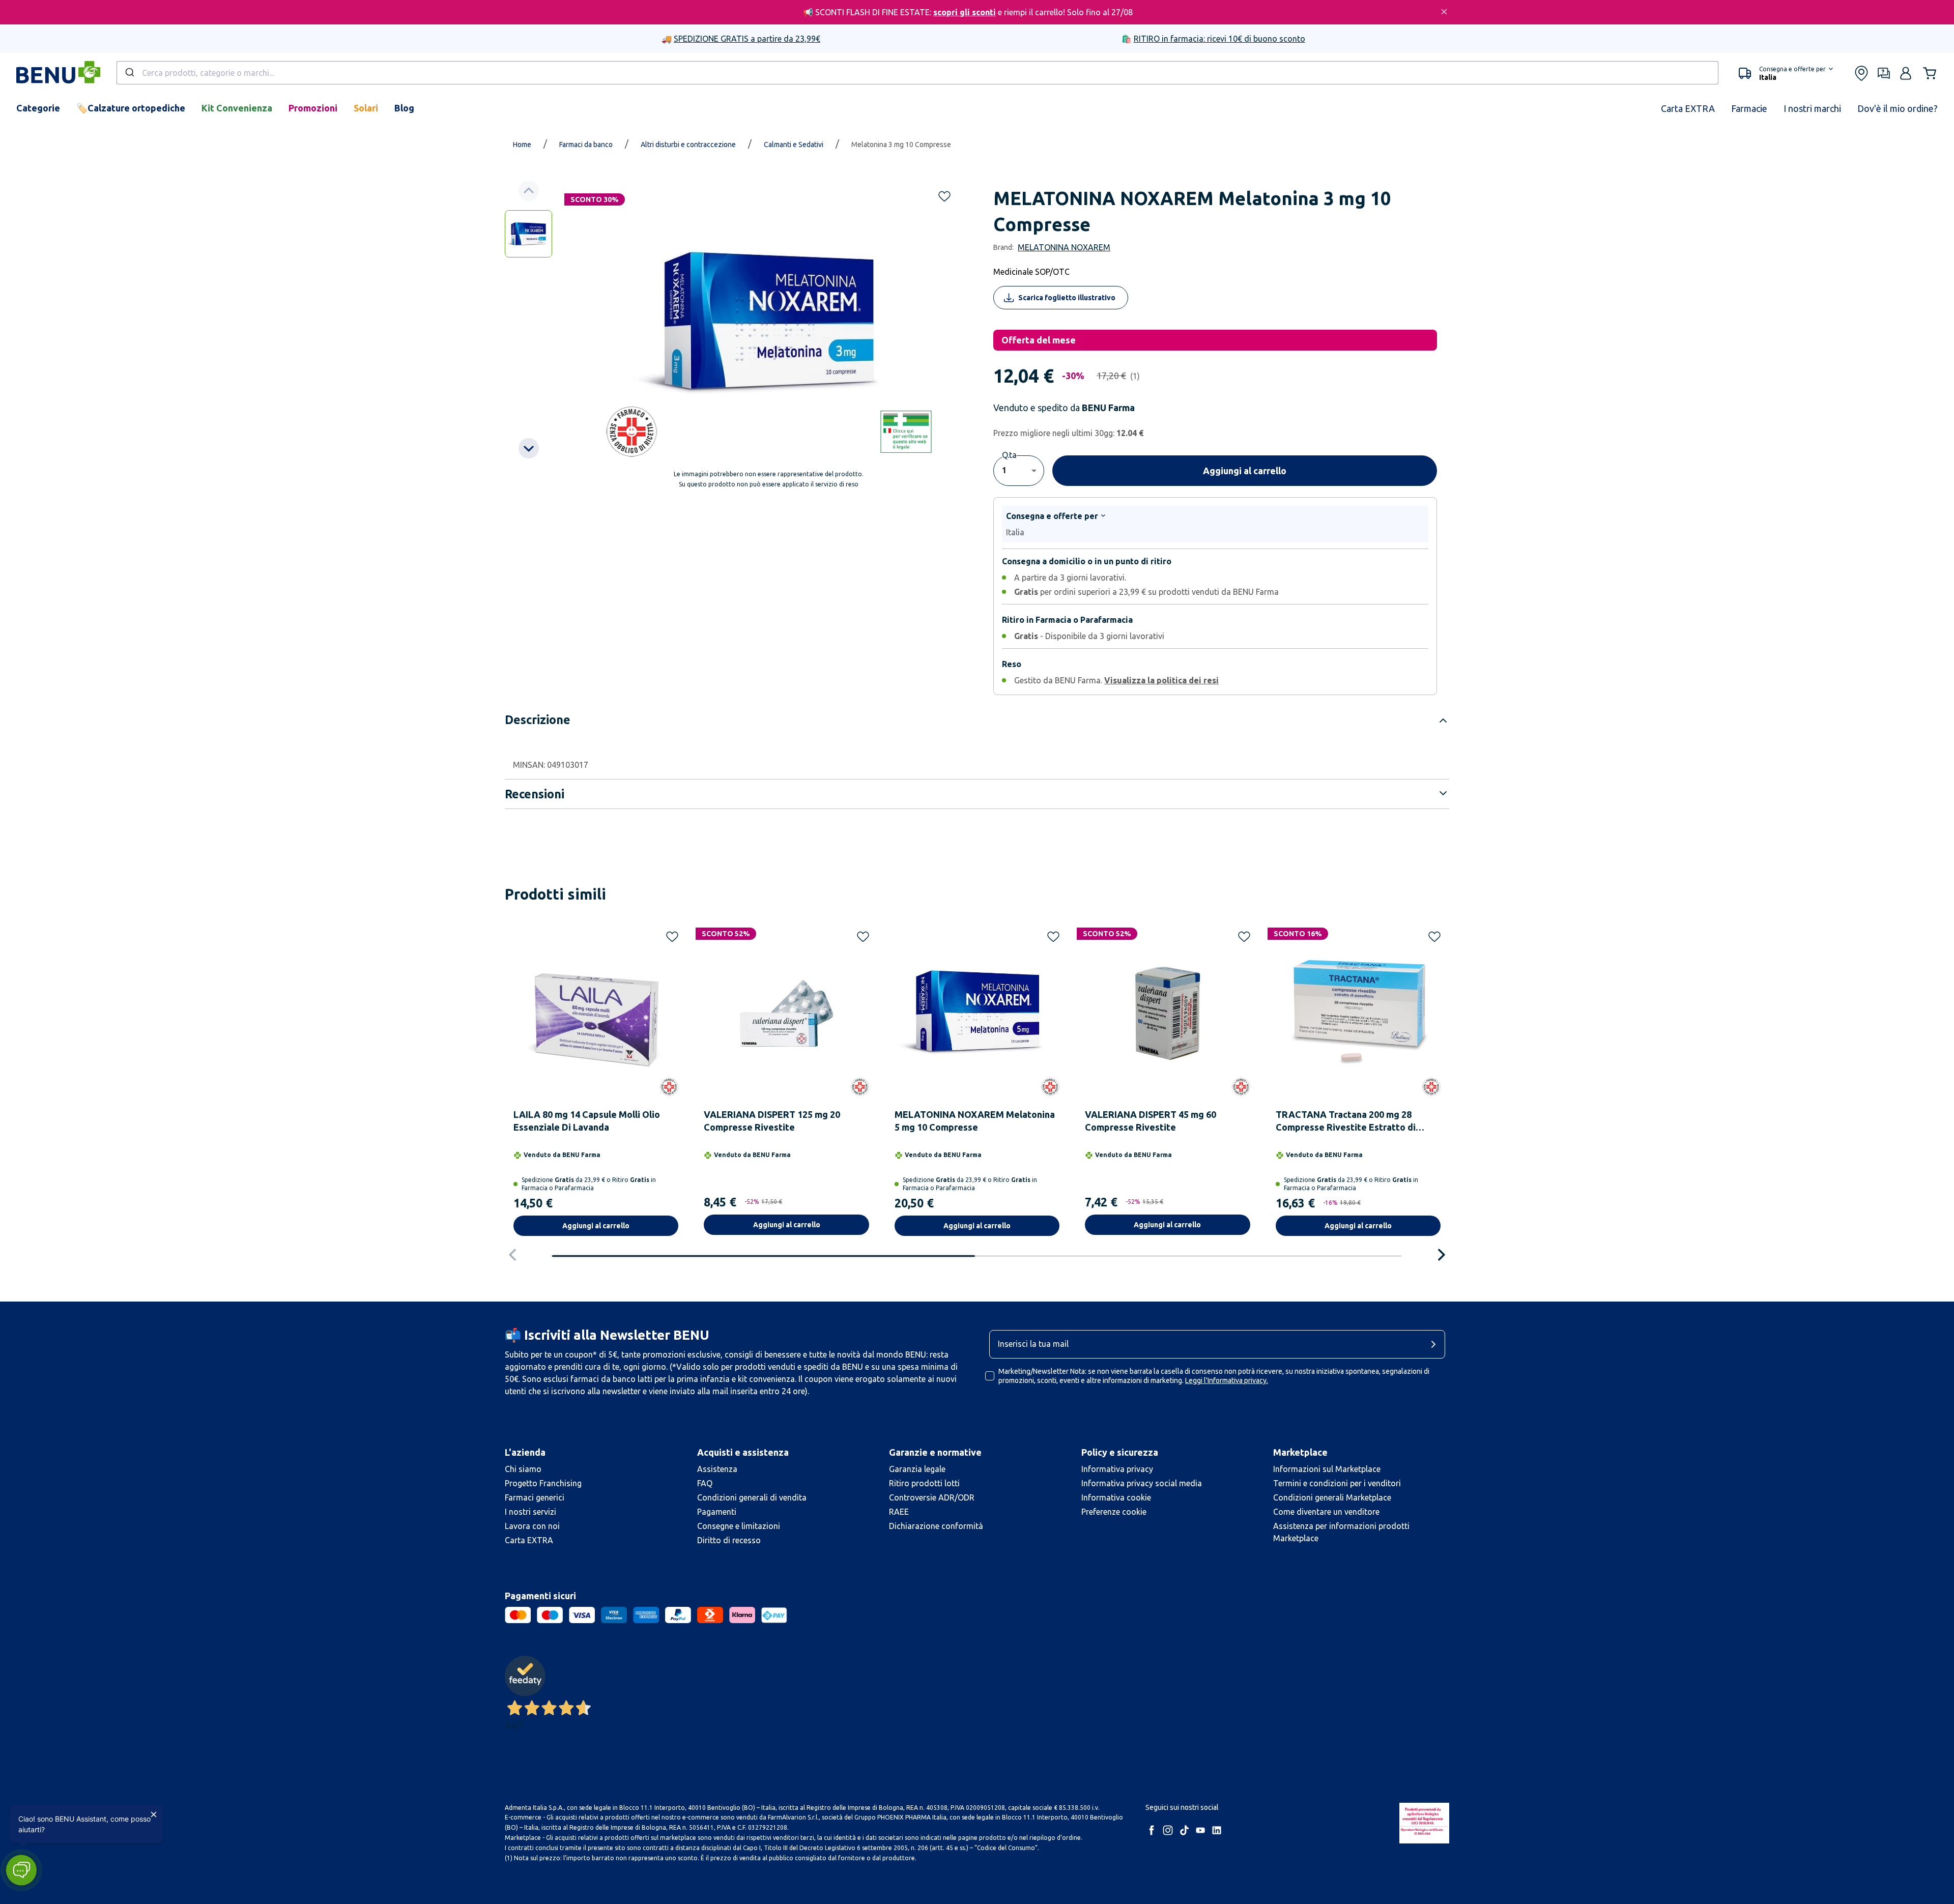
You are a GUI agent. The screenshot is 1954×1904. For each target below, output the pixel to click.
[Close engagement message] (154, 1814)
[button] (21, 1870)
